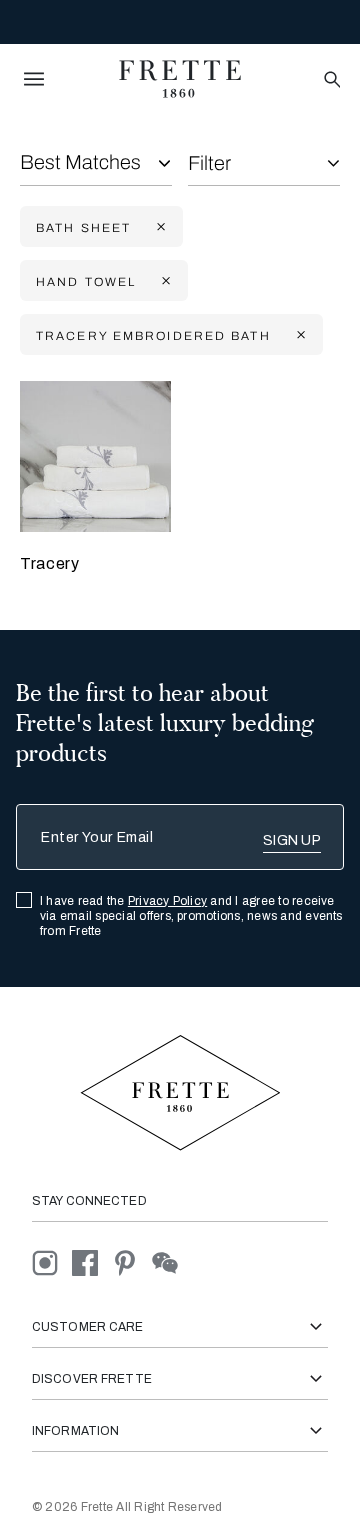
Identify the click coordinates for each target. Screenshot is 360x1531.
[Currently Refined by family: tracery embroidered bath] (299, 335)
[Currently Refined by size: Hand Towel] (164, 281)
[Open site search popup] (330, 80)
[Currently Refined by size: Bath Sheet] (159, 227)
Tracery (49, 563)
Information (75, 1431)
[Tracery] (95, 456)
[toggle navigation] (34, 79)
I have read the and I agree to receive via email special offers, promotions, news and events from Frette (191, 916)
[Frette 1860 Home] (180, 79)
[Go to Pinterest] (132, 1261)
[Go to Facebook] (92, 1261)
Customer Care (88, 1327)
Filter (209, 163)
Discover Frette (92, 1379)
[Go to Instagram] (52, 1261)
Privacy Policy (167, 901)
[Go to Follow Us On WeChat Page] (170, 1261)
